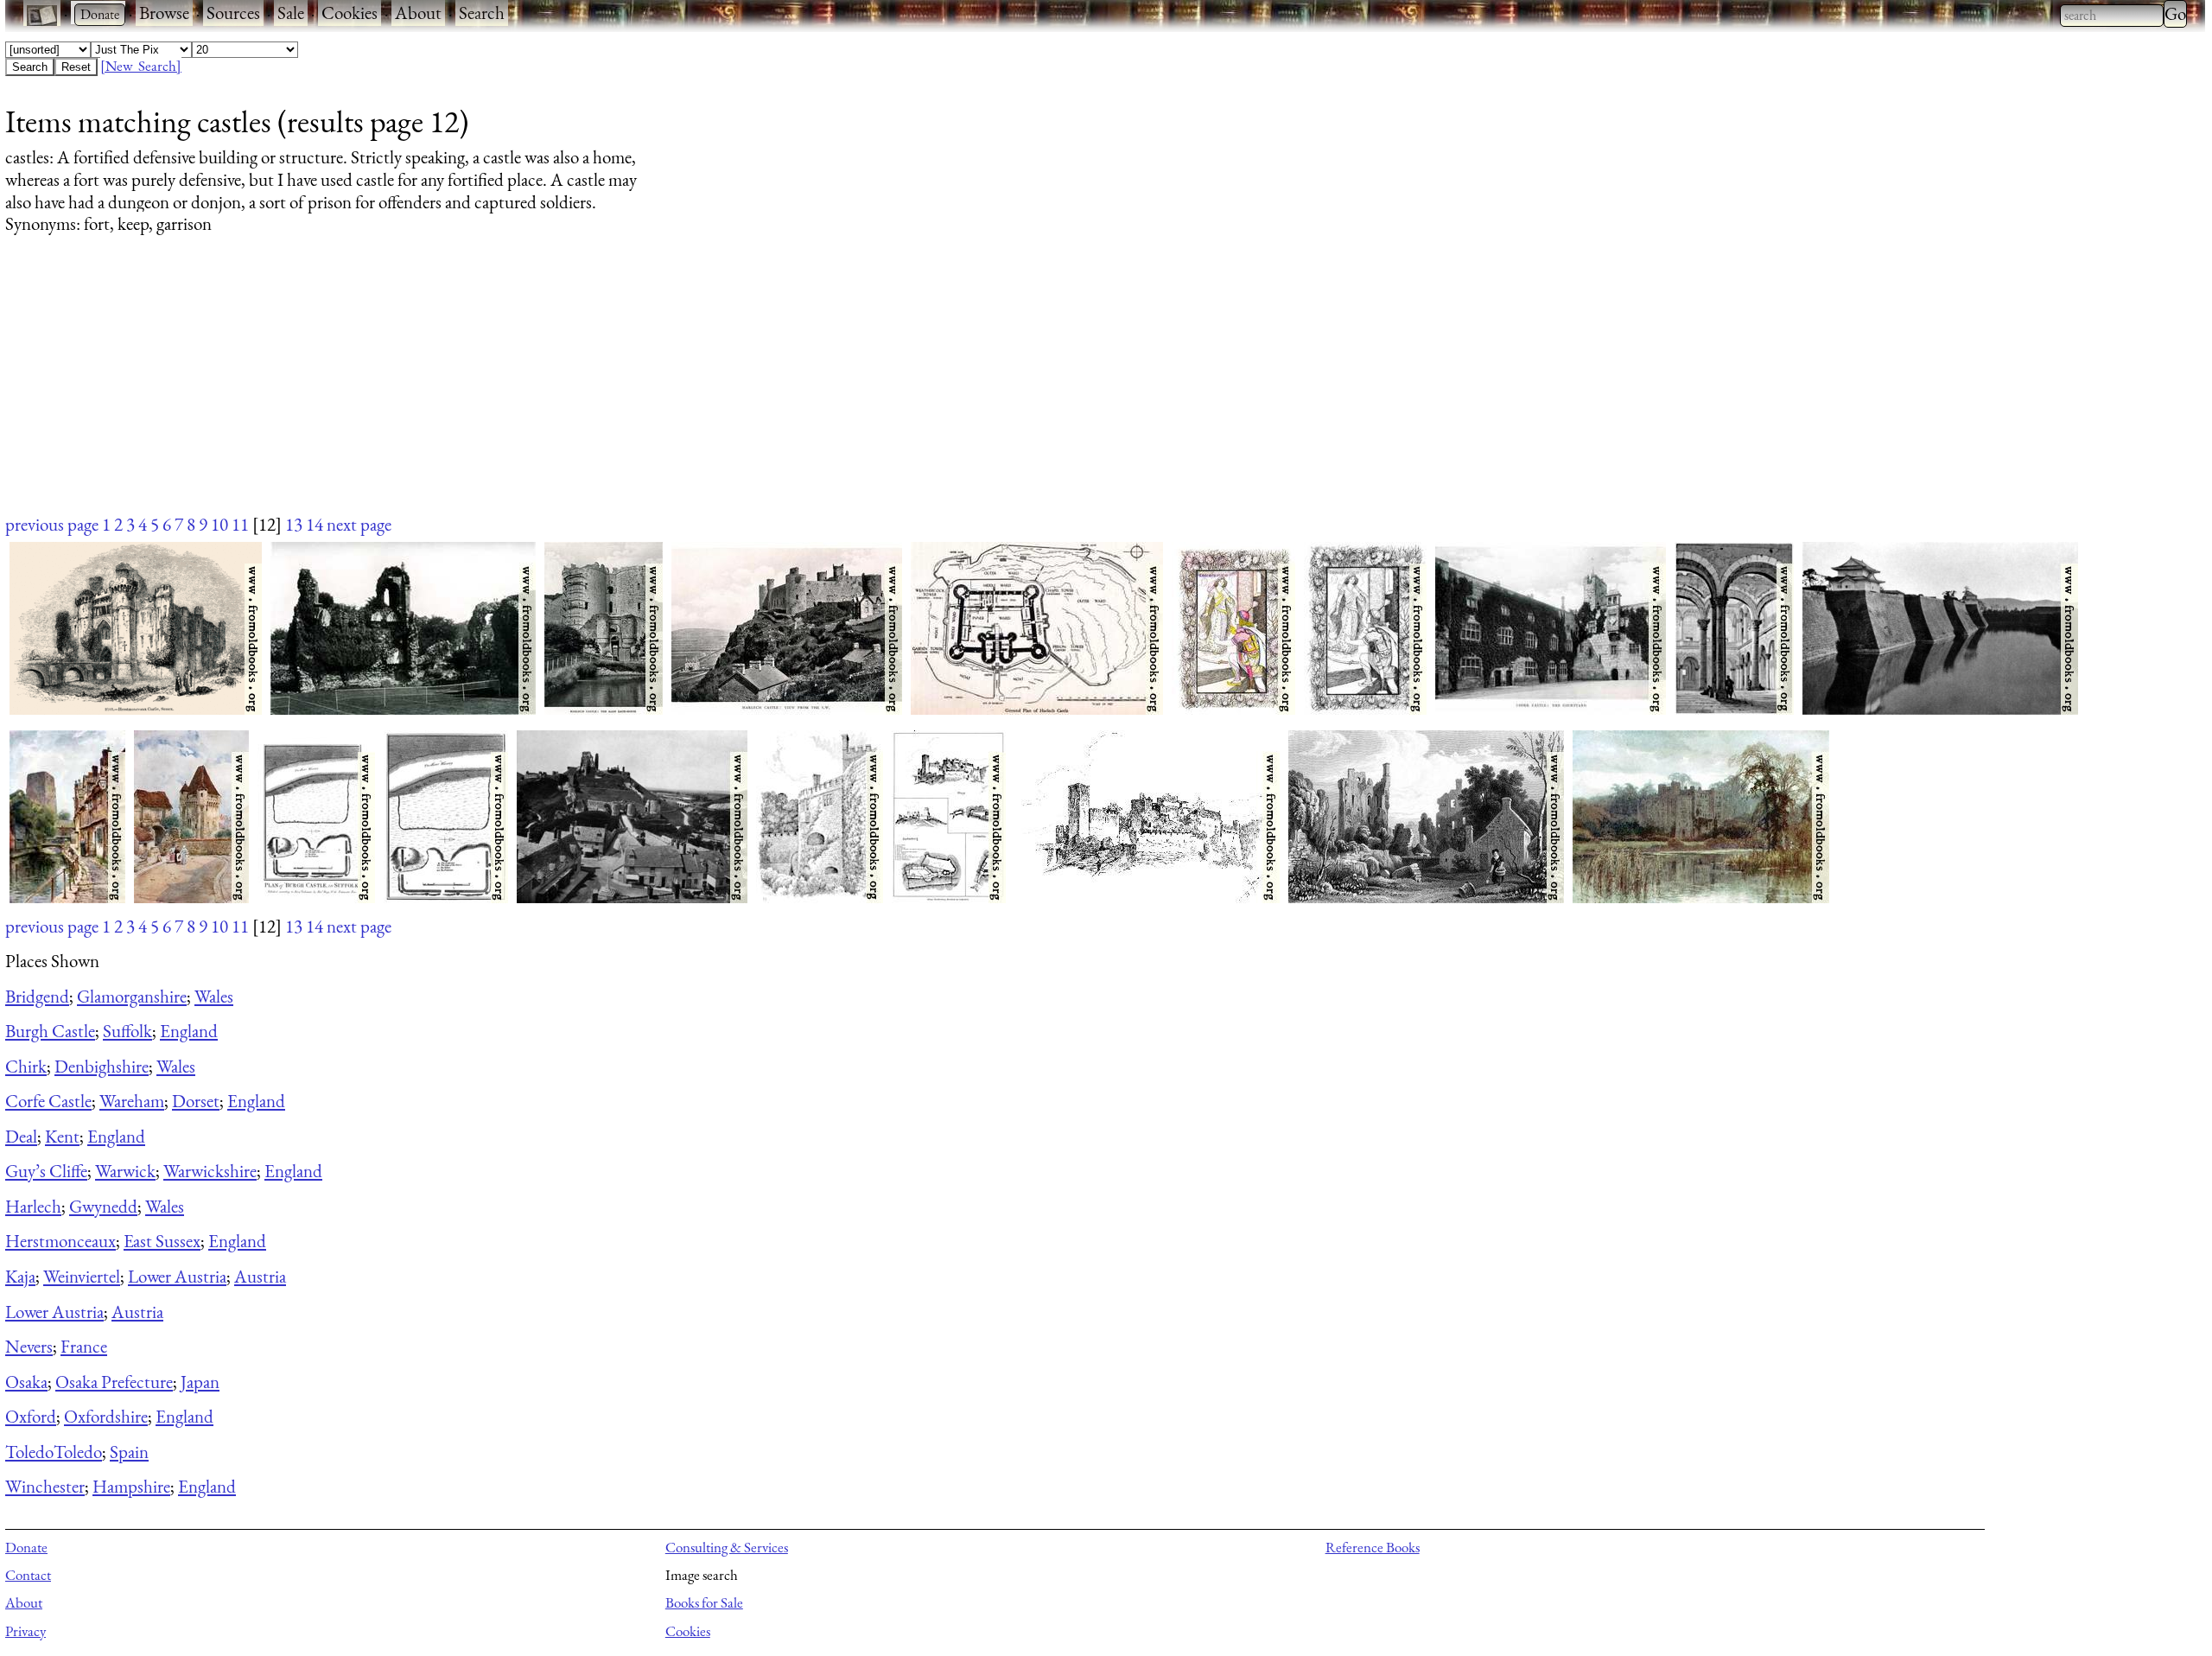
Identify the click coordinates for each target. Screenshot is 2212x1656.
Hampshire (131, 1486)
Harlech (33, 1206)
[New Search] (141, 66)
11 (240, 524)
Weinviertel (82, 1276)
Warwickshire (210, 1171)
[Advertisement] (524, 391)
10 (219, 524)
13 (294, 524)
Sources (233, 13)
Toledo (29, 1452)
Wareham (132, 1101)
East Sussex (162, 1241)
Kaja (20, 1276)
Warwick (125, 1171)
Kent (62, 1136)
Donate (26, 1547)
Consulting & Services (727, 1547)
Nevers (29, 1346)
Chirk (26, 1066)
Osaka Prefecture (114, 1382)
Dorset (196, 1101)
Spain (129, 1452)
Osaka (26, 1382)
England (189, 1031)
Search (482, 13)
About (418, 13)
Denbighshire (102, 1066)
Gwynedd (103, 1206)
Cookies (350, 13)
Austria (260, 1276)
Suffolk (127, 1031)
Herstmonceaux (60, 1241)
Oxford (31, 1416)
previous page (52, 524)
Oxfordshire (106, 1416)
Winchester (45, 1486)
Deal (21, 1136)
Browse (164, 13)
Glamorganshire (132, 996)
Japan (200, 1382)
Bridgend (37, 996)
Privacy (25, 1631)
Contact (28, 1575)
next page (359, 524)
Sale (291, 13)
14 (315, 524)
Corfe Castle (48, 1101)
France (84, 1346)
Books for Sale (704, 1602)
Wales (214, 996)
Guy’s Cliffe (46, 1171)
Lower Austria (177, 1276)
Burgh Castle (50, 1031)
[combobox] (2112, 16)
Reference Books (1373, 1547)
